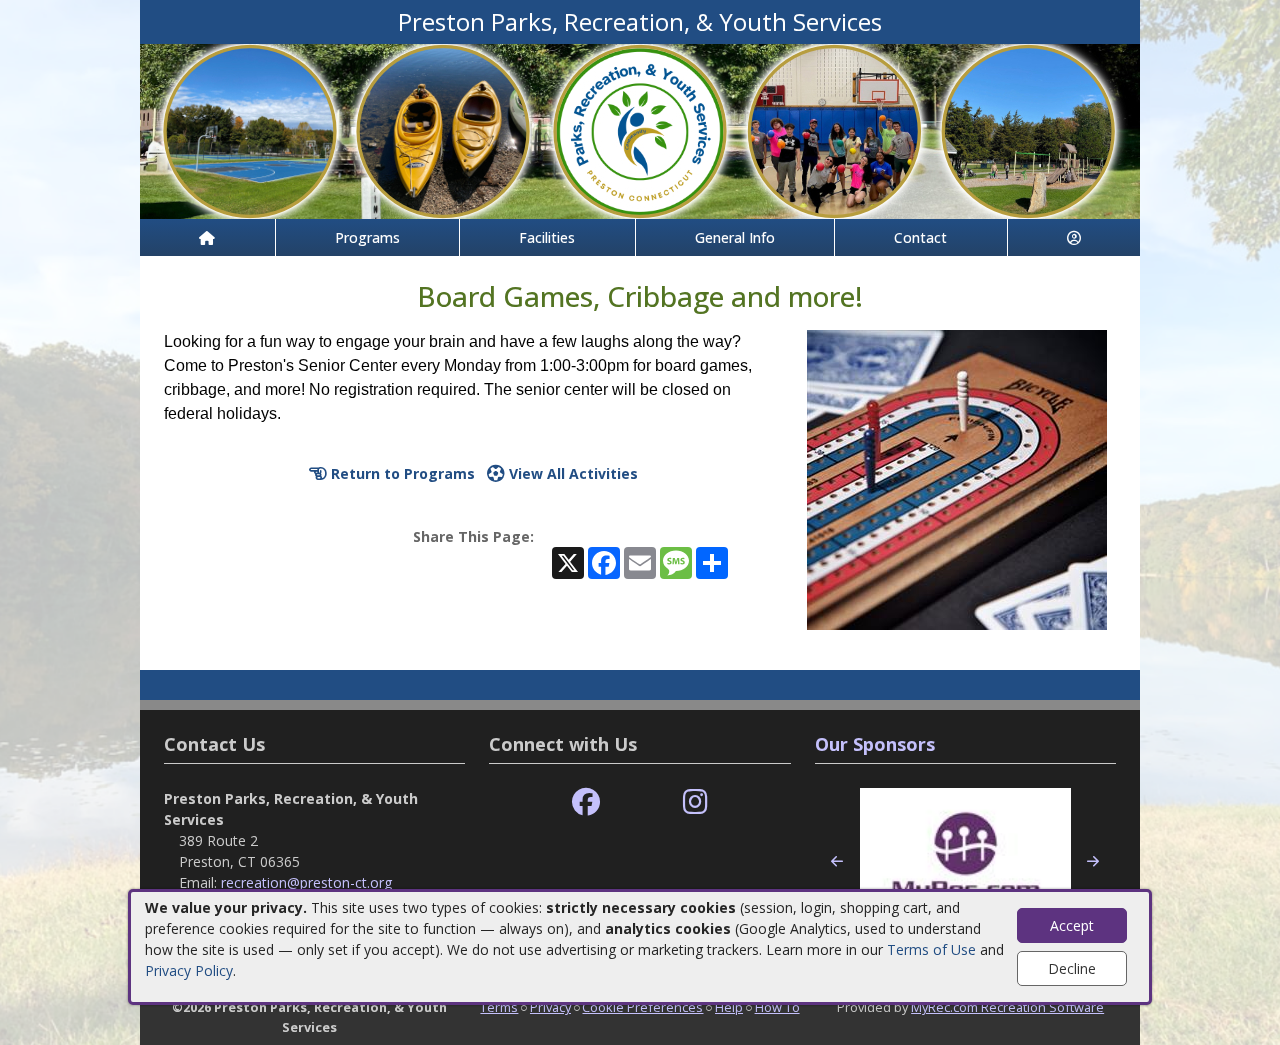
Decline (1072, 968)
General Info (735, 237)
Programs (367, 237)
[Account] (1074, 237)
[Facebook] (586, 802)
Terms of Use (931, 949)
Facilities (547, 237)
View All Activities (571, 473)
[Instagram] (695, 802)
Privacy (550, 1007)
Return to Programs (401, 473)
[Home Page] (207, 237)
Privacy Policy (189, 970)
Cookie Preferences (642, 1007)
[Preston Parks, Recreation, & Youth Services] (640, 129)
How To (777, 1007)
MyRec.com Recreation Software (1007, 1007)
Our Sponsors (875, 744)
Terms (499, 1007)
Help (729, 1007)
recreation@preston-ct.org (306, 882)
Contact (920, 237)
